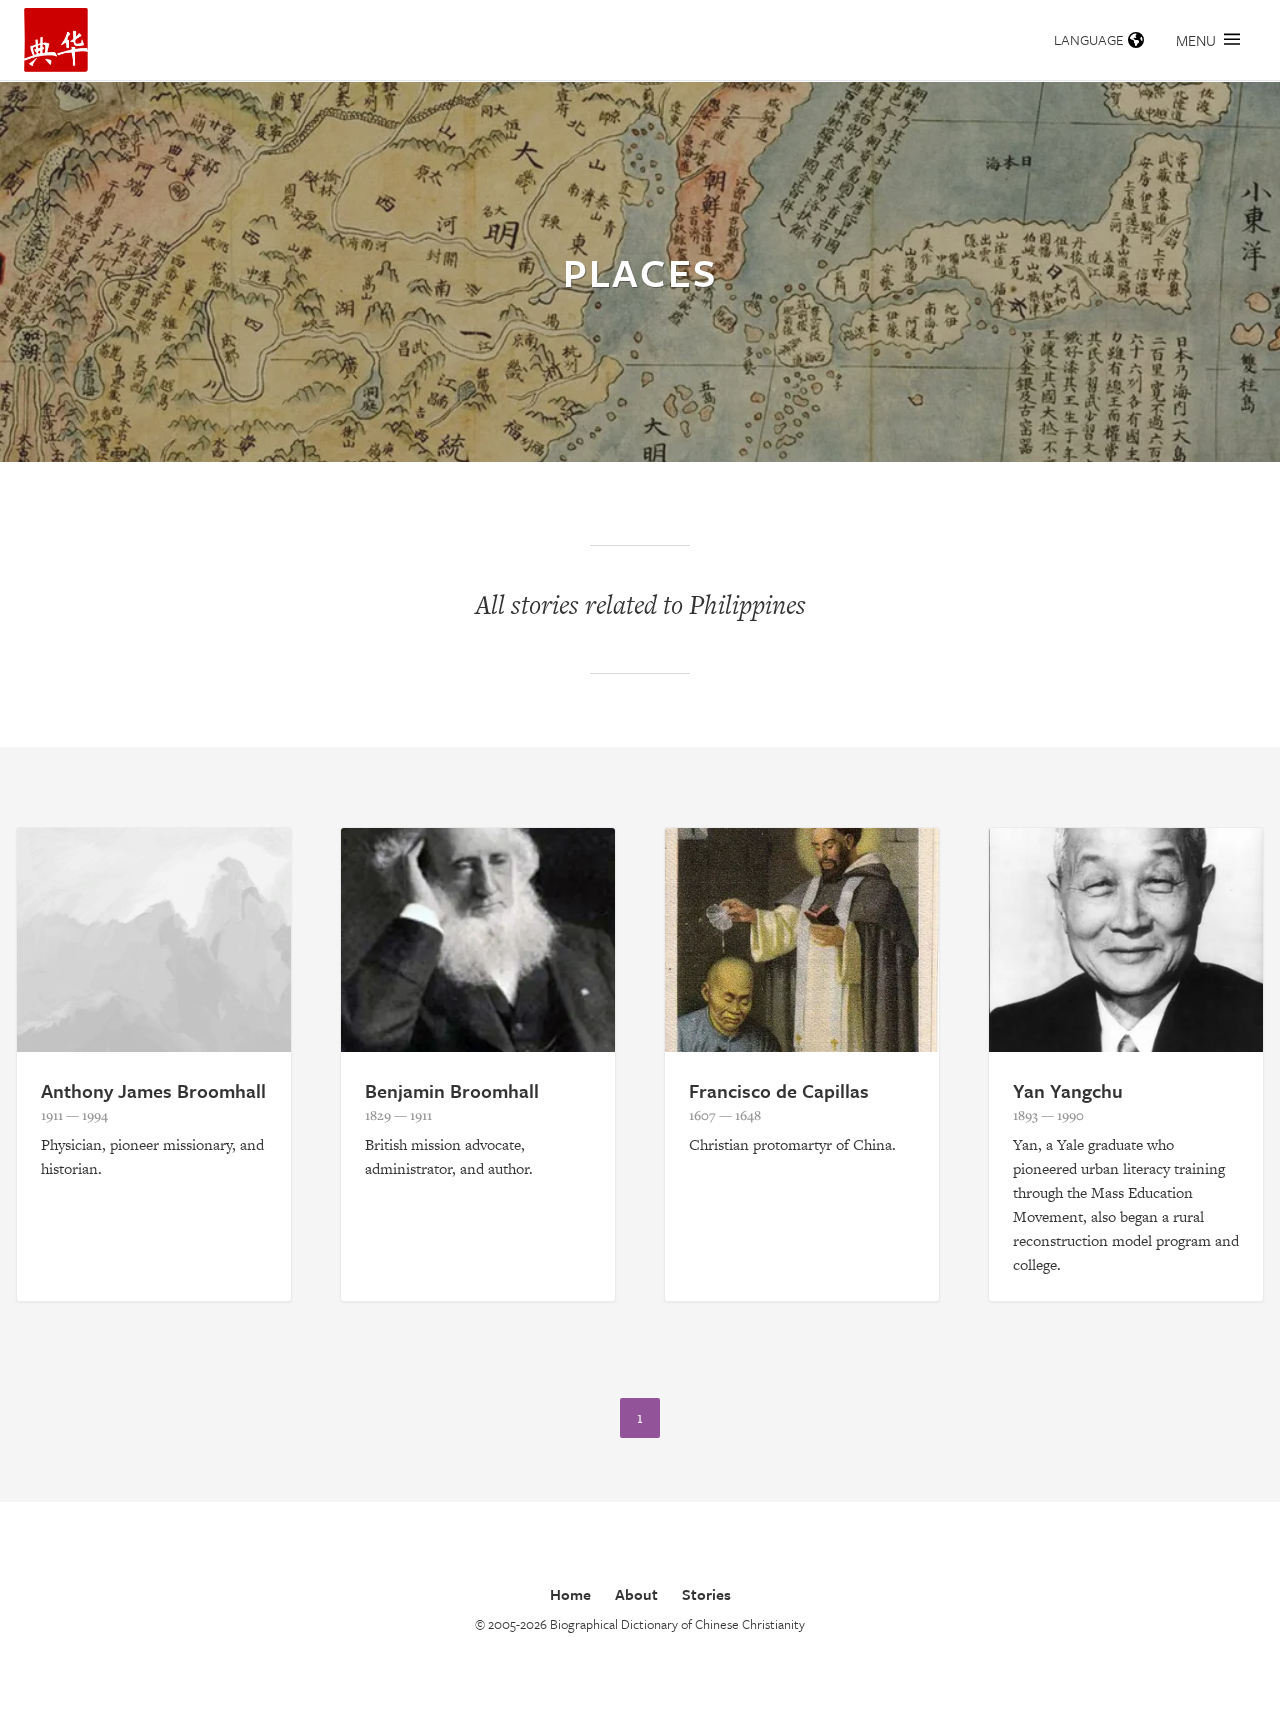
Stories (706, 1594)
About (636, 1594)
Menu (1196, 40)
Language (1089, 39)
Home (570, 1594)
